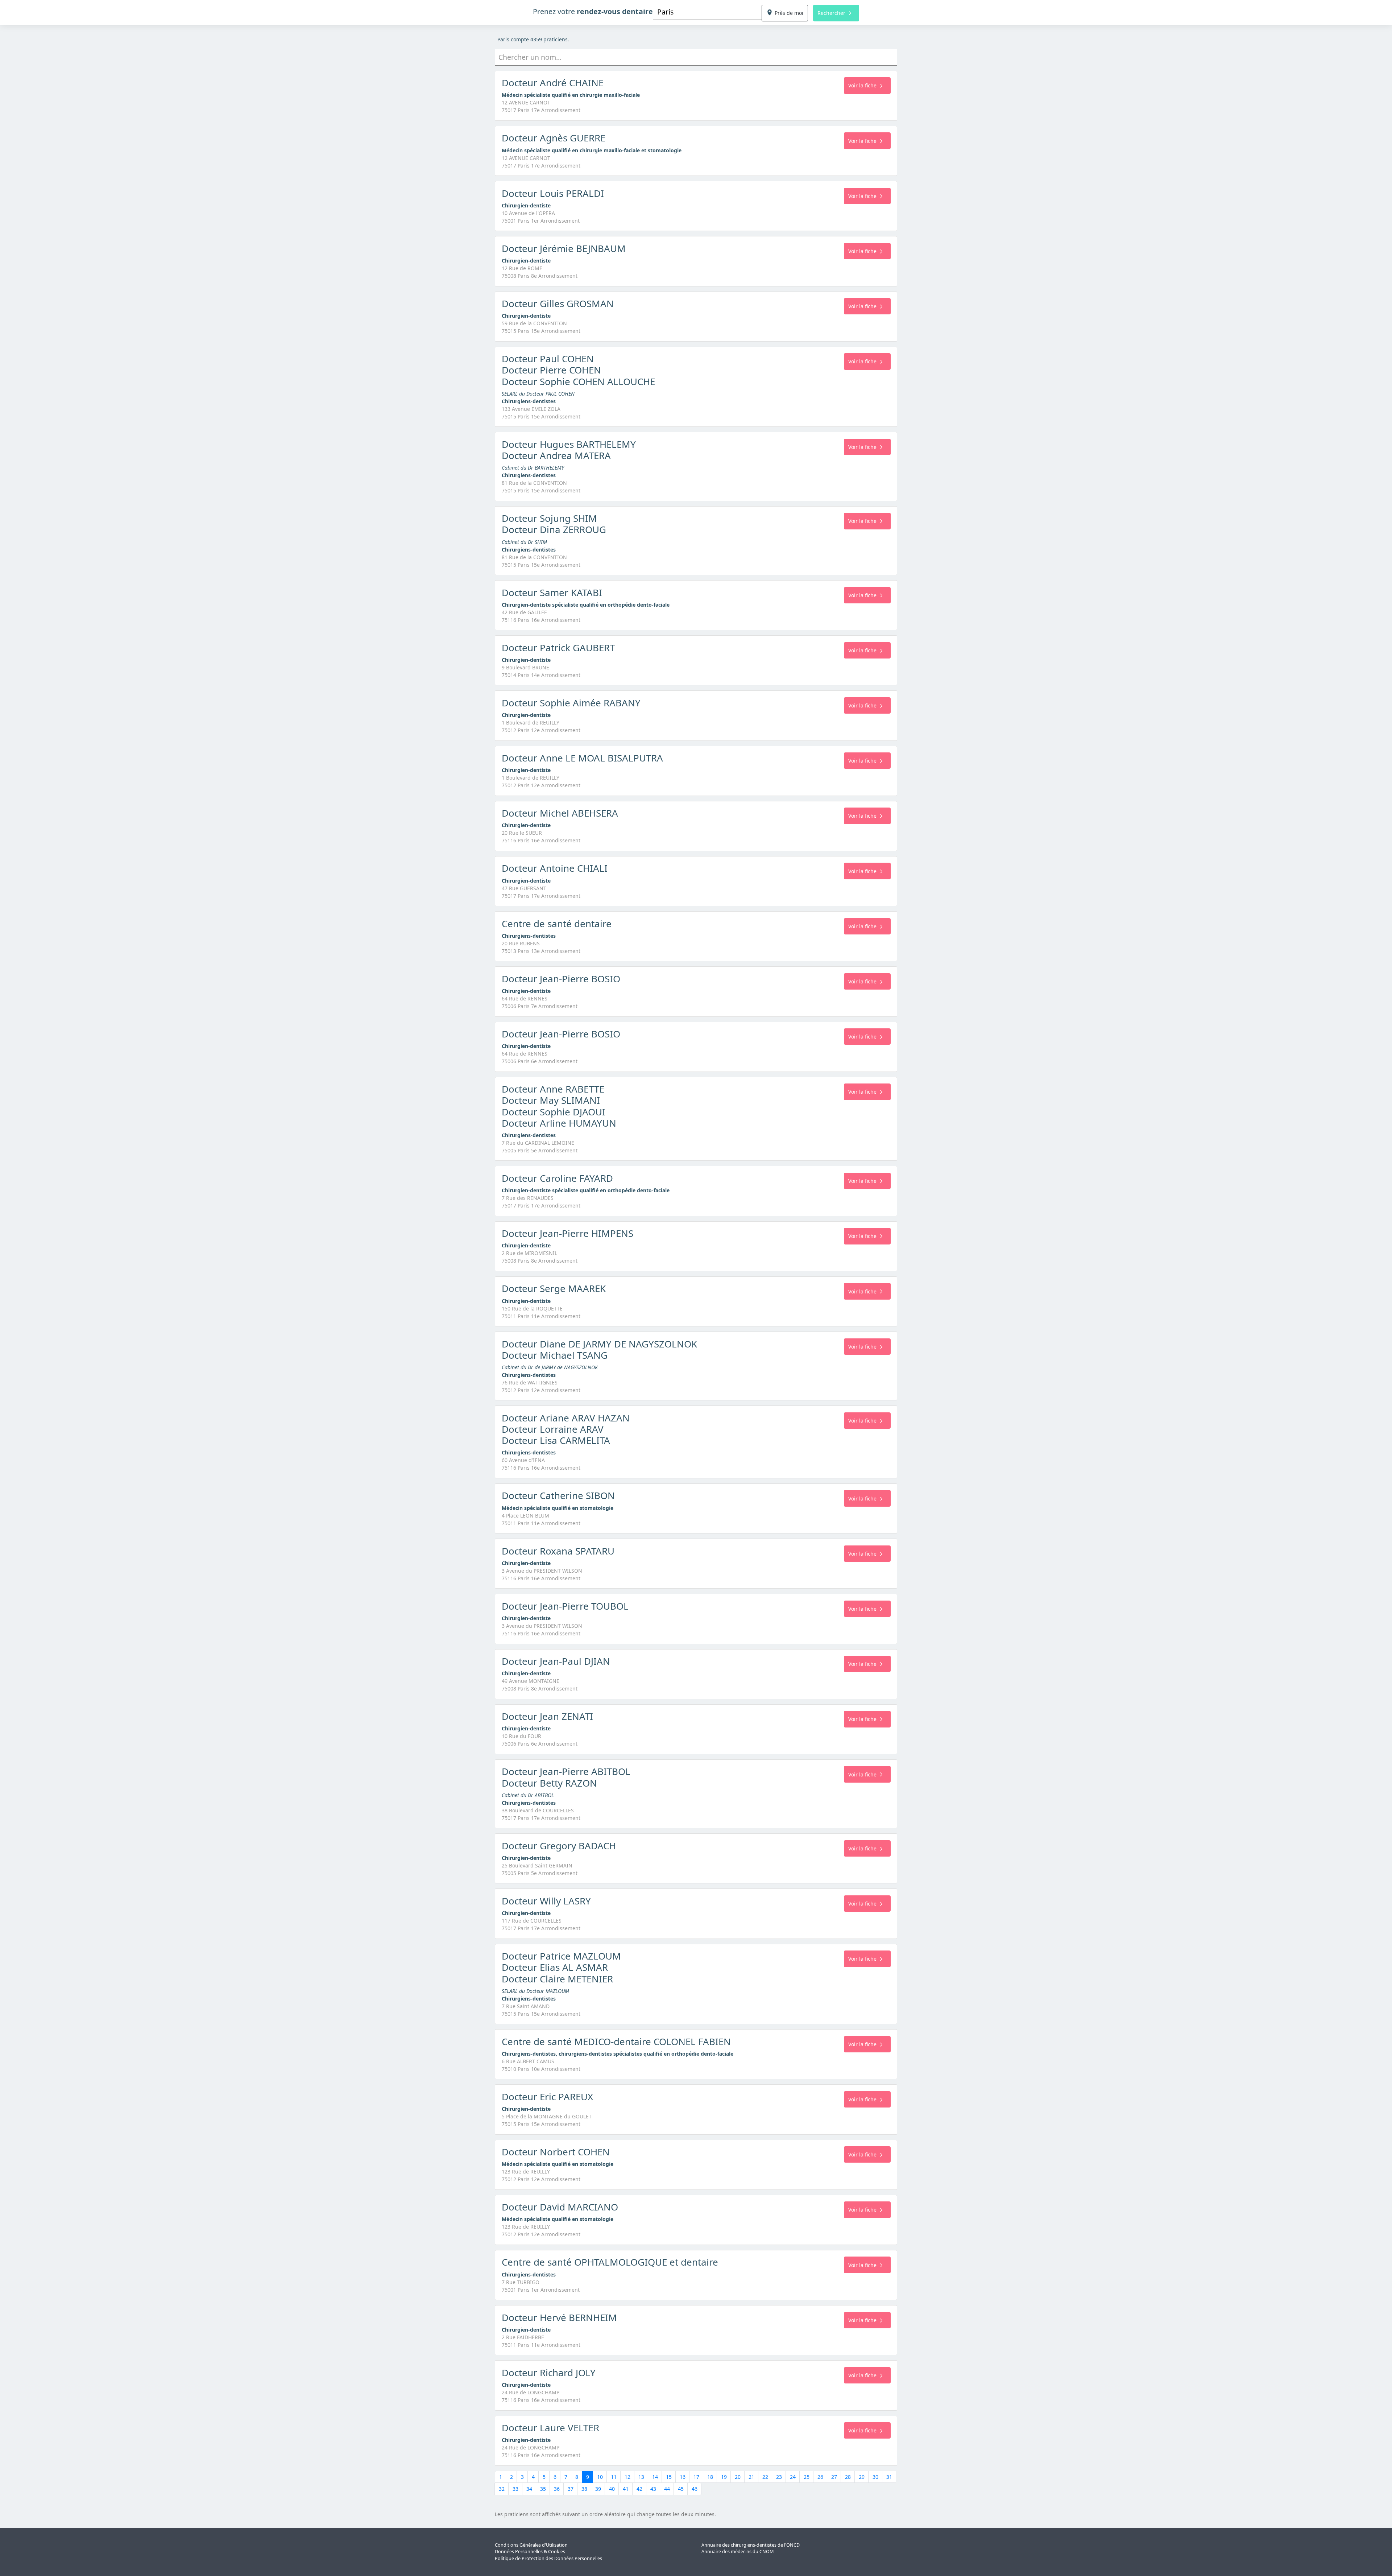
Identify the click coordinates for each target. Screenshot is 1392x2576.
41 (626, 2489)
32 (502, 2489)
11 (614, 2477)
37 (571, 2489)
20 (738, 2477)
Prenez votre (593, 11)
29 (862, 2477)
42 (639, 2489)
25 (807, 2477)
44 (667, 2489)
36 (557, 2489)
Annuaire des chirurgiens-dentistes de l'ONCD (751, 2545)
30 (875, 2477)
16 (683, 2477)
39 (598, 2489)
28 (848, 2477)
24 (793, 2477)
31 (889, 2477)
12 (627, 2477)
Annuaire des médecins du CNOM (738, 2552)
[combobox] (707, 12)
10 (600, 2477)
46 (695, 2489)
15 (669, 2477)
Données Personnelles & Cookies (530, 2552)
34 (529, 2489)
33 (515, 2489)
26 (820, 2477)
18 (710, 2477)
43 (653, 2489)
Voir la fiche (862, 85)
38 (584, 2489)
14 (655, 2477)
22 (765, 2477)
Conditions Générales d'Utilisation (531, 2545)
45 (681, 2489)
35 (543, 2489)
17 (696, 2477)
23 (779, 2477)
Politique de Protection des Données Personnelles (548, 2558)
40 (612, 2489)
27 (834, 2477)
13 (641, 2477)
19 (724, 2477)
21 (751, 2477)
